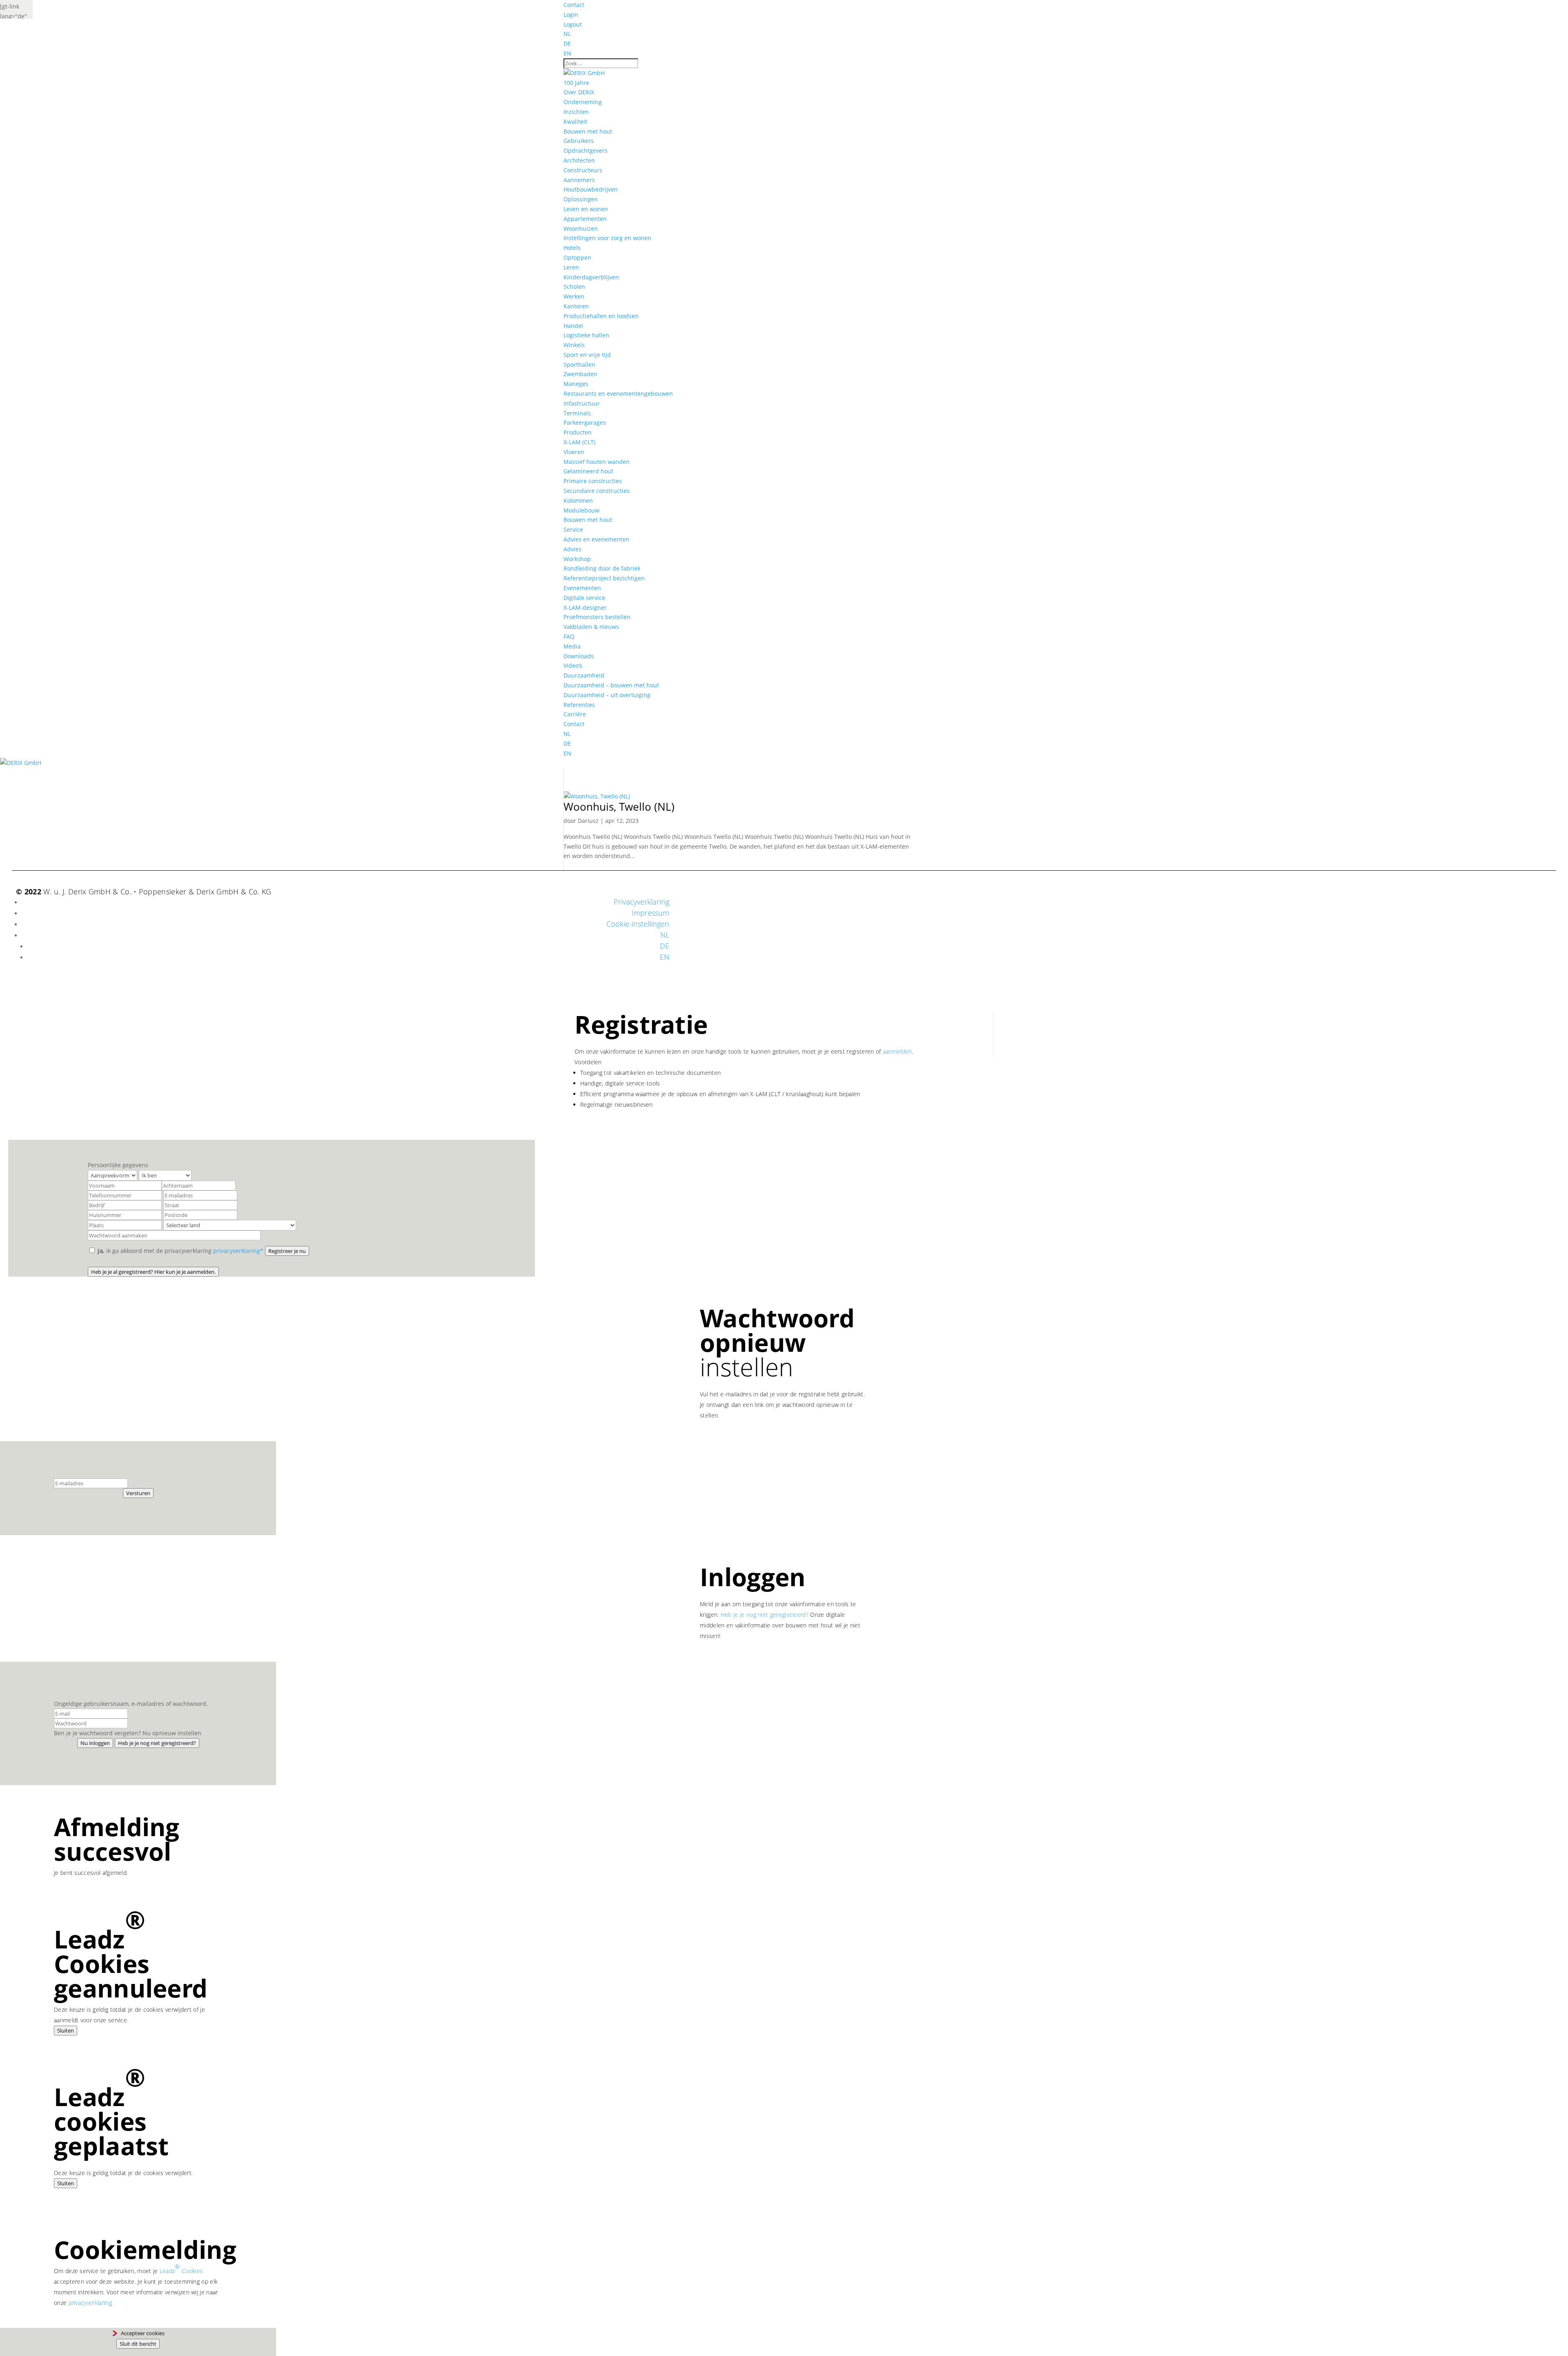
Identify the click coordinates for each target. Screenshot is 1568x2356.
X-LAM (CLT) (579, 442)
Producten (578, 432)
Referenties (579, 705)
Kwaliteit (575, 121)
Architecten (579, 160)
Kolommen (578, 500)
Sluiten (66, 2031)
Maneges (576, 384)
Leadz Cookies (181, 2269)
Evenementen (582, 588)
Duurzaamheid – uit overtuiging (607, 695)
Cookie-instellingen (638, 924)
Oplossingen (581, 199)
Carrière (575, 714)
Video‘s (573, 665)
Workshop (577, 559)
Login (571, 14)
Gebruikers (579, 141)
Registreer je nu (287, 1251)
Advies (572, 549)
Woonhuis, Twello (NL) (619, 807)
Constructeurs (583, 170)
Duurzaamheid (584, 675)
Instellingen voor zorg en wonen (607, 238)
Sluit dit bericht (138, 2344)
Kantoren (576, 306)
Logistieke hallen (586, 335)
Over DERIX (579, 92)
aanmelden (898, 1051)
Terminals (577, 413)
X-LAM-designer (585, 607)
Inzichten (576, 112)
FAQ (569, 636)
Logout (573, 24)
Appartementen (585, 219)
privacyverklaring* (238, 1251)
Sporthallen (579, 364)
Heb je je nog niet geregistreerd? (765, 1615)
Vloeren (574, 452)
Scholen (574, 286)
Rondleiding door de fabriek (602, 568)
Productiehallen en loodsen (601, 316)
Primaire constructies (593, 481)
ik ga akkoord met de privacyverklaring (180, 1251)
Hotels (572, 248)
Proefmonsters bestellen (597, 617)
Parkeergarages (585, 422)
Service (573, 529)
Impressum (650, 913)
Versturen (138, 1493)
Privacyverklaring (641, 902)
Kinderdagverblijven (591, 277)
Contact (574, 5)
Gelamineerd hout (588, 471)
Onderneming (583, 102)
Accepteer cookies (143, 2333)
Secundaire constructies (597, 491)
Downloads (579, 656)
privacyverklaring (90, 2303)
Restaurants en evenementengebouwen (618, 393)
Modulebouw (581, 510)
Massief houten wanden (597, 462)
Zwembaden (580, 374)
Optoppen (577, 257)
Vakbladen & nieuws (591, 627)
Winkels (574, 345)
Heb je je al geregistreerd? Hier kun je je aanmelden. (153, 1272)
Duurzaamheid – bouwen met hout (611, 685)
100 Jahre (576, 83)
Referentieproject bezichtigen (604, 578)
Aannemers (579, 180)
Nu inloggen (95, 1743)
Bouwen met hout (588, 131)
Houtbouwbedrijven (591, 189)
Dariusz (588, 821)
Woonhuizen (581, 228)
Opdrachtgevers (586, 150)
